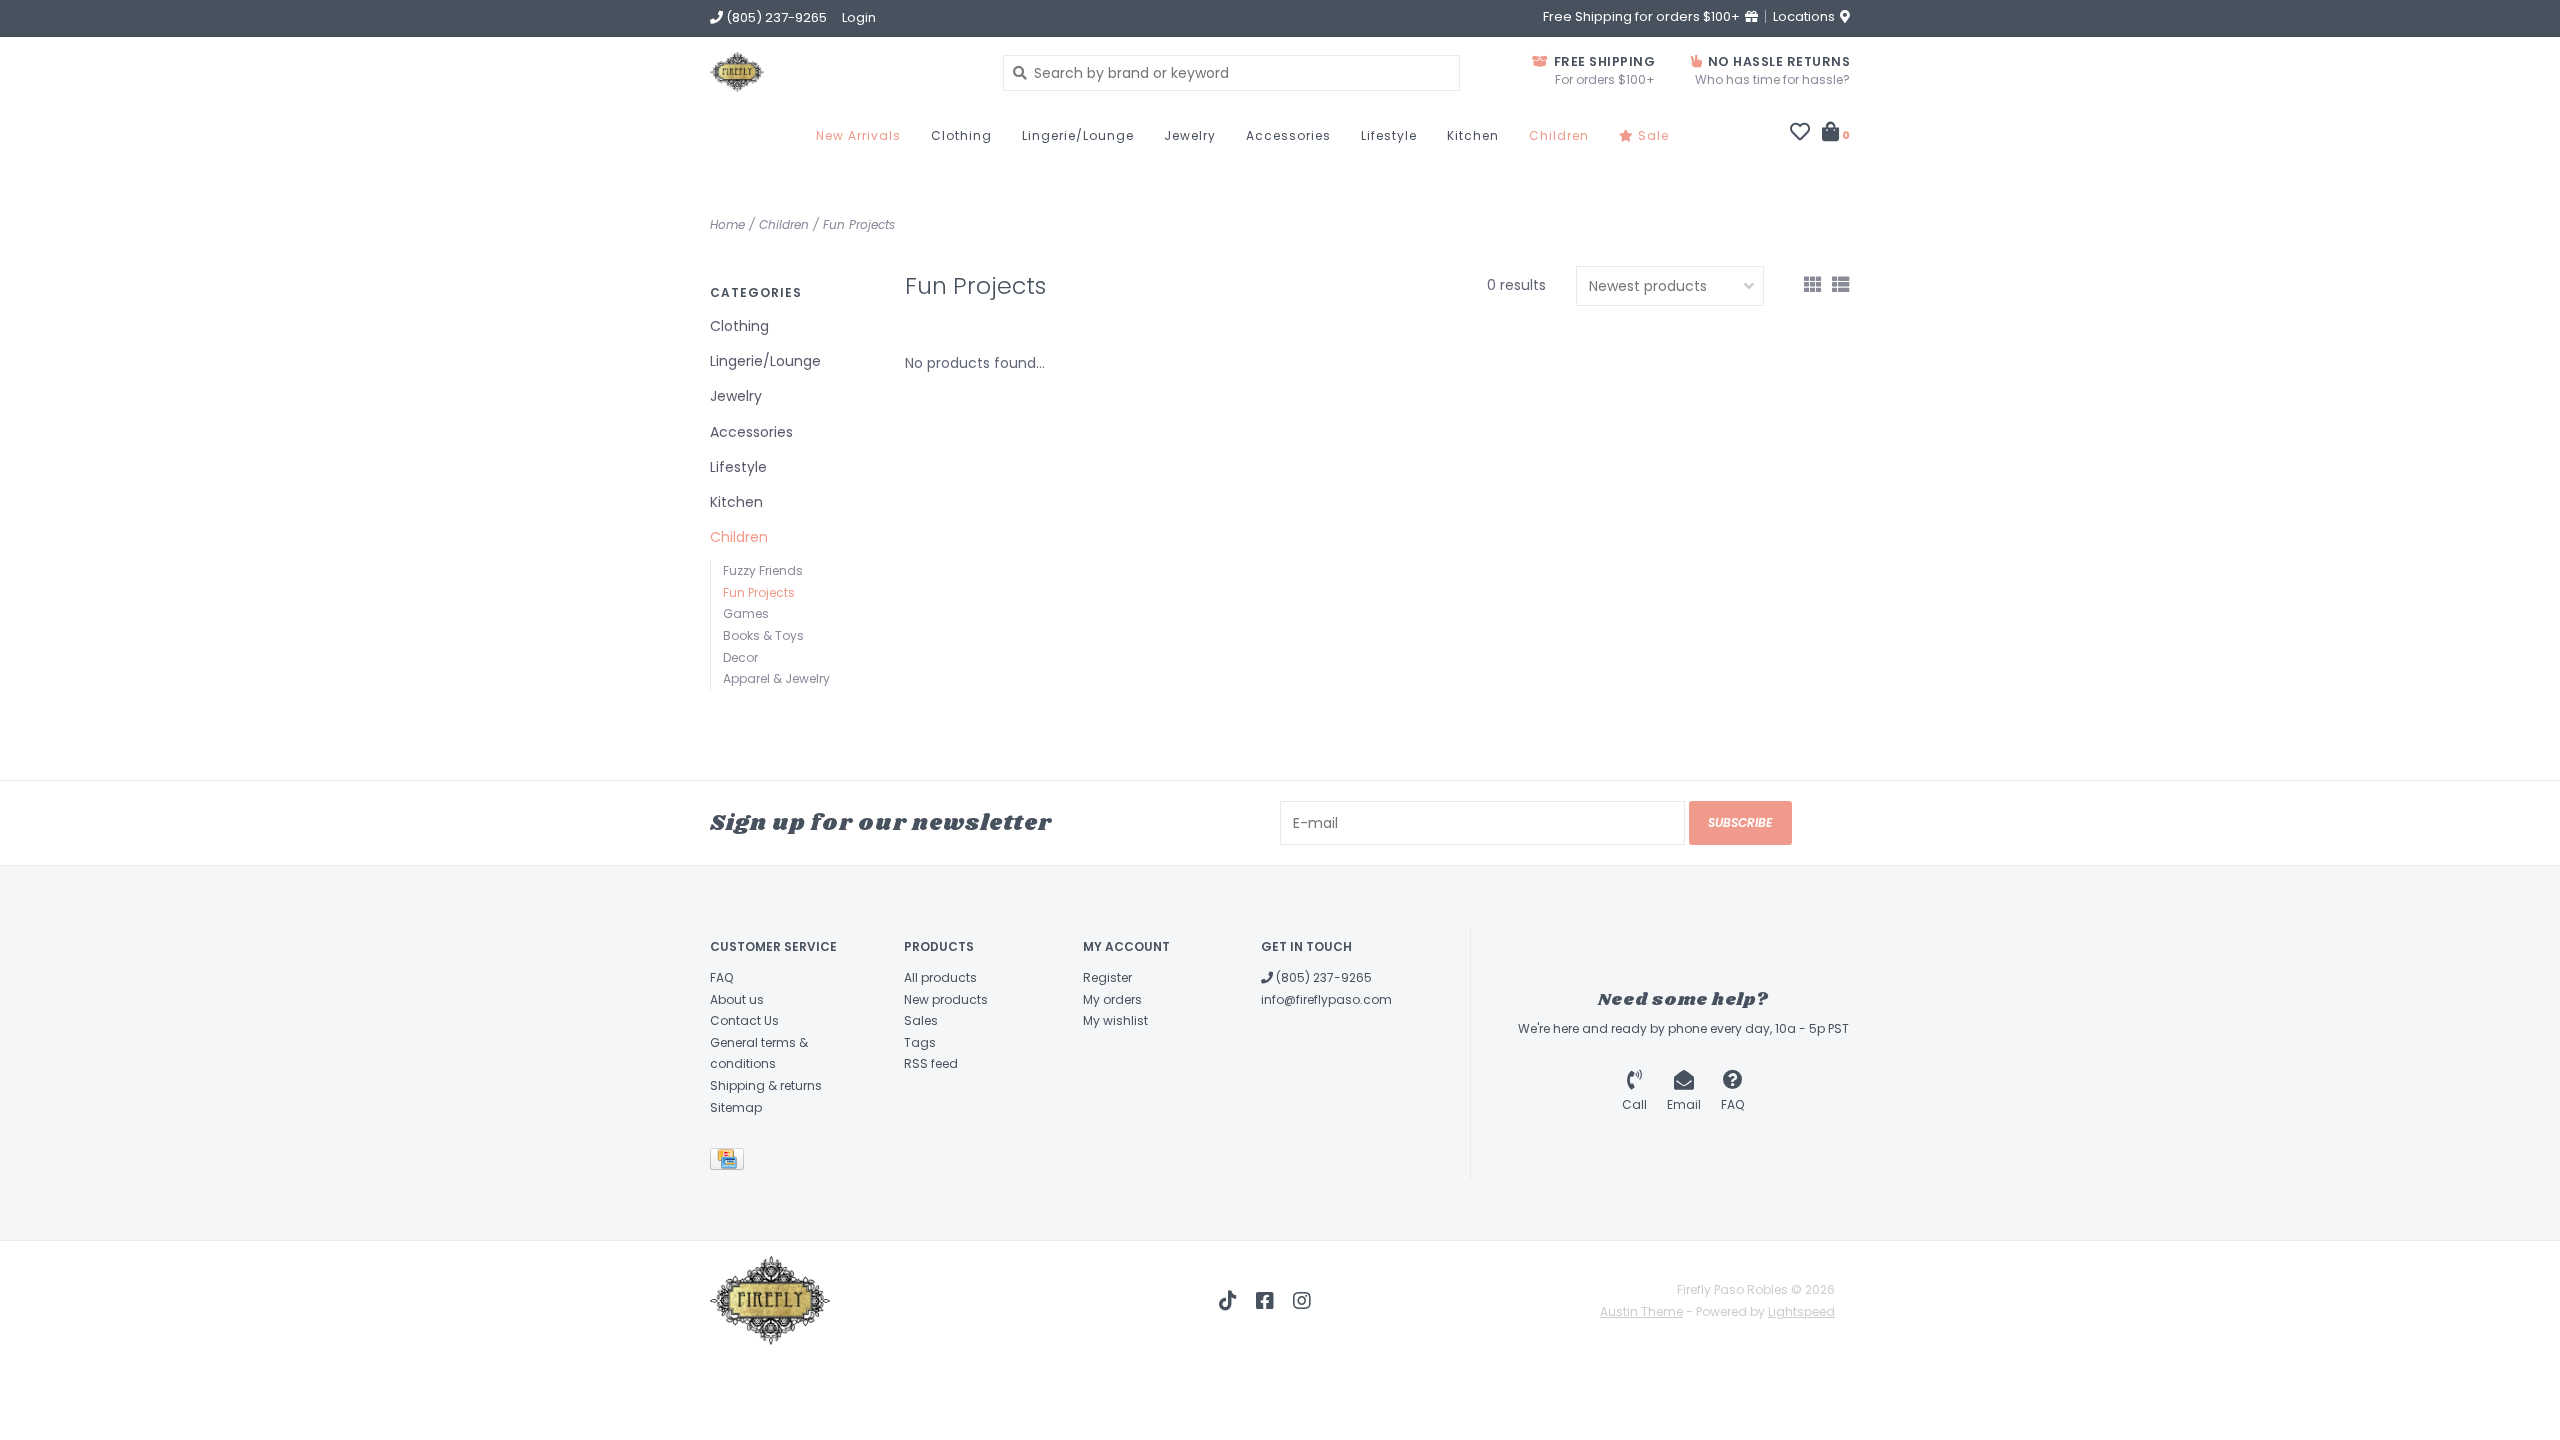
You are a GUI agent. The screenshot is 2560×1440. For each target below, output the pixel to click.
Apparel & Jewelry (776, 678)
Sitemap (736, 1107)
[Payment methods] (730, 1162)
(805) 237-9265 (1322, 977)
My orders (1112, 999)
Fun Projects (859, 224)
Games (746, 613)
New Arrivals (858, 135)
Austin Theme (1641, 1311)
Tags (920, 1042)
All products (940, 977)
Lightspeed (1801, 1311)
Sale (1651, 135)
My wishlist (1115, 1020)
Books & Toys (763, 635)
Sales (921, 1020)
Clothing (961, 135)
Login (859, 17)
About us (737, 999)
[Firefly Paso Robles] (841, 72)
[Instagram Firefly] (1302, 1301)
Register (1107, 977)
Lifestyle (1389, 135)
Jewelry (1190, 135)
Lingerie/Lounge (1078, 135)
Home (727, 224)
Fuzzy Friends (763, 570)
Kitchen (1473, 135)
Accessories (1288, 135)
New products (946, 999)
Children (1559, 135)
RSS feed (931, 1063)
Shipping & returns (766, 1085)
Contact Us (744, 1020)
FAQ (721, 977)
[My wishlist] (1800, 134)
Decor (740, 657)
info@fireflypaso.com (1326, 999)
